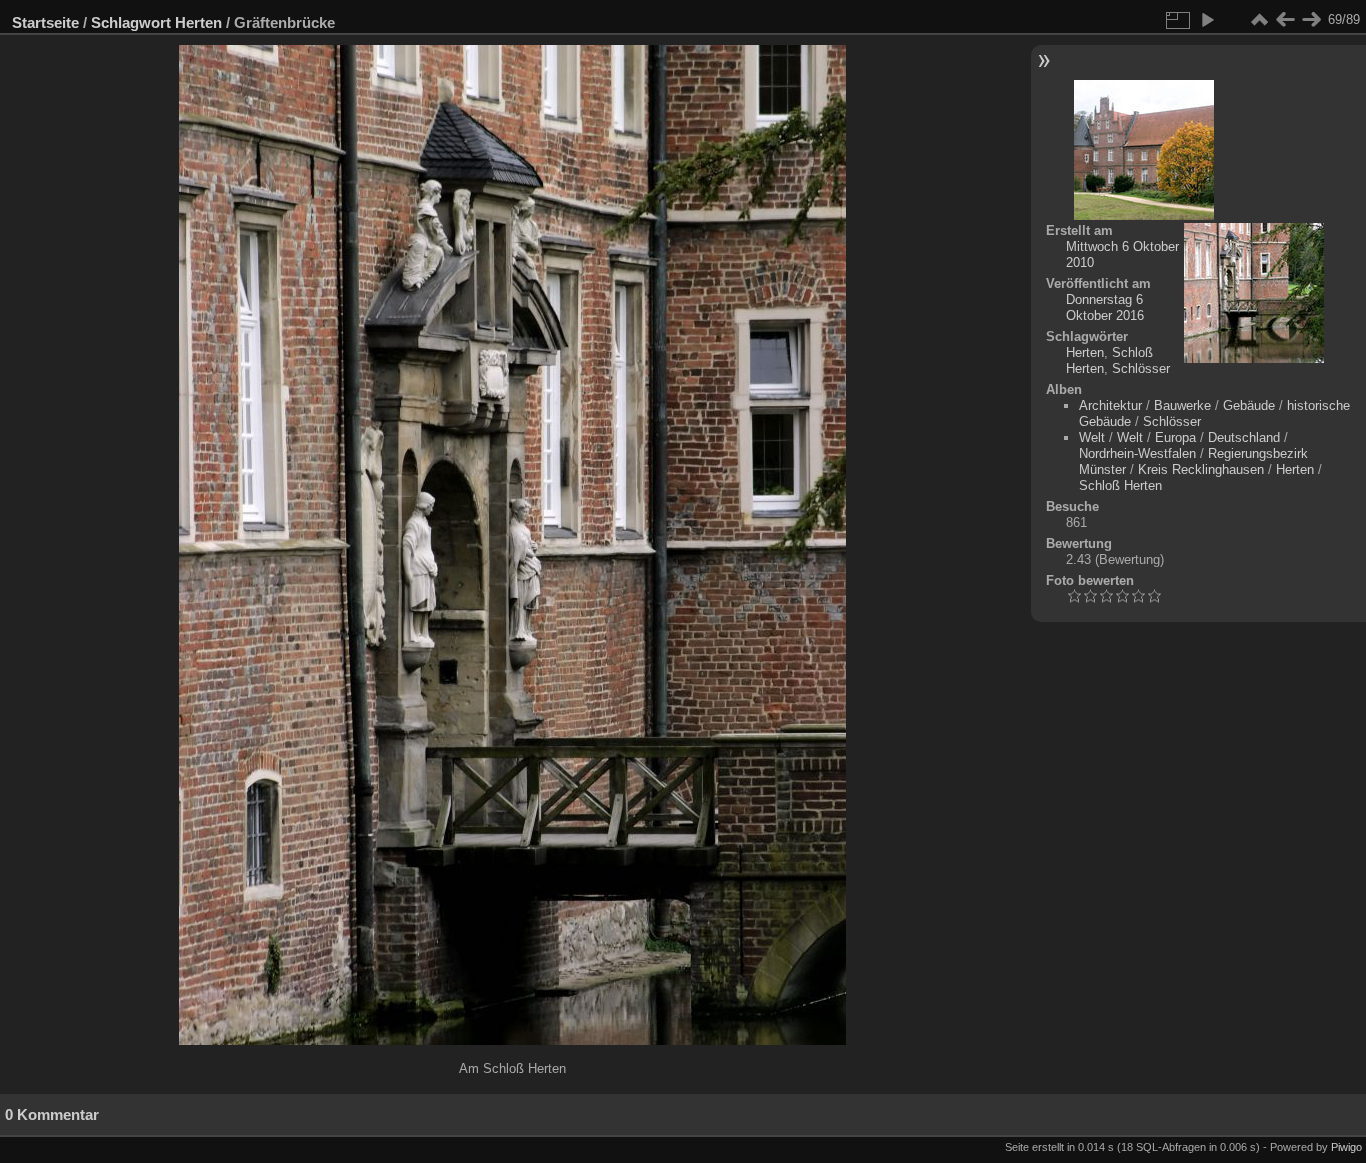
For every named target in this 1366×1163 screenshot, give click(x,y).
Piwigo (1346, 1147)
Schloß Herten (1120, 485)
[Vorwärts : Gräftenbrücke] (1311, 20)
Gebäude (1249, 405)
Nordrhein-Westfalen (1137, 453)
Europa (1175, 437)
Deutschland (1244, 437)
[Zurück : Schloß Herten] (1285, 20)
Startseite (45, 22)
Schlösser (1141, 368)
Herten (198, 22)
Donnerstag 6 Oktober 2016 (1105, 307)
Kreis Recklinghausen (1201, 469)
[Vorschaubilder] (1259, 20)
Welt (1092, 437)
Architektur (1110, 405)
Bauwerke (1182, 405)
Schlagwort (131, 22)
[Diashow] (1207, 20)
